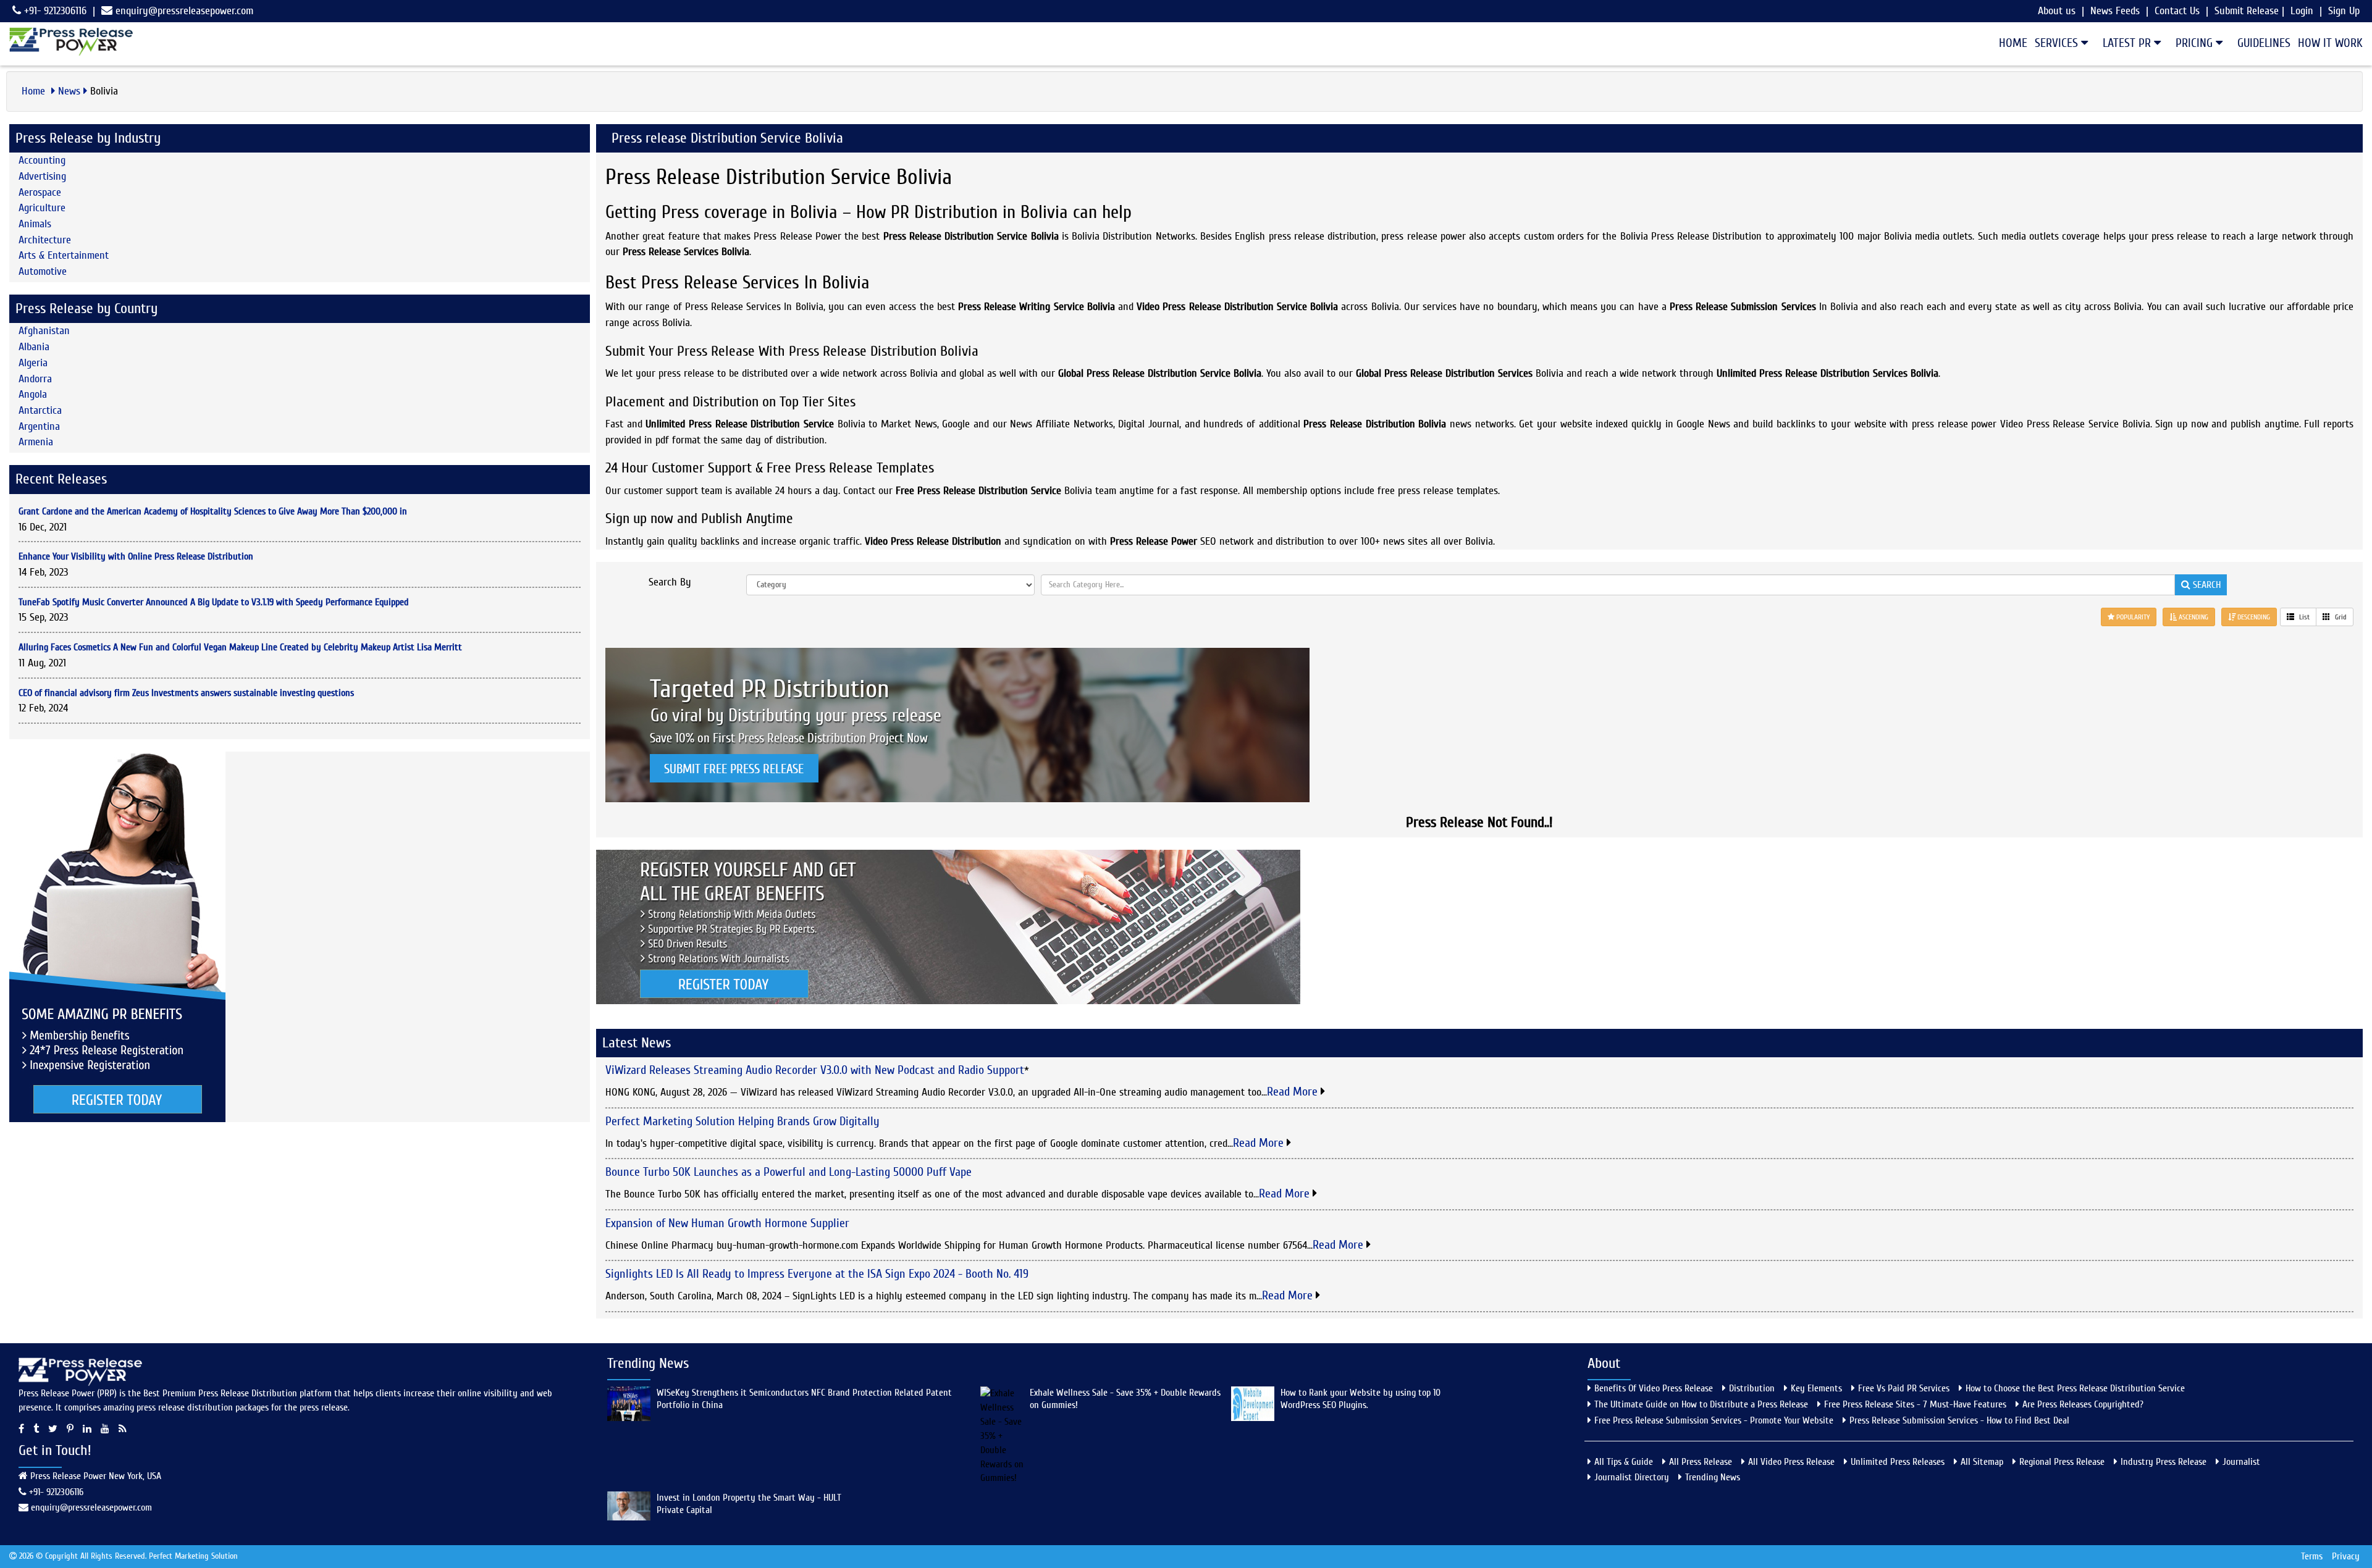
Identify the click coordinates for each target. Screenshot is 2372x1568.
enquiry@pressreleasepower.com (184, 11)
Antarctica (40, 410)
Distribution (1752, 1388)
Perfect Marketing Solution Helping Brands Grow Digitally (742, 1121)
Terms (2312, 1556)
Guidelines (2264, 43)
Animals (35, 224)
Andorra (35, 379)
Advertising (42, 176)
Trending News (1713, 1477)
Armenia (36, 442)
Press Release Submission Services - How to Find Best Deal (1959, 1420)
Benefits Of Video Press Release (1654, 1388)
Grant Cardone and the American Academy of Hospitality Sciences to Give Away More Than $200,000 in (213, 511)
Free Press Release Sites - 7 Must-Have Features (1915, 1404)
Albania (34, 347)
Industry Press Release (2164, 1462)
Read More (1294, 1092)
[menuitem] (2009, 43)
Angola (33, 394)
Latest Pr (2128, 43)
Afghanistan (44, 331)
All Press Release (1701, 1462)
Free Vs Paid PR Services (1904, 1388)
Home (2013, 43)
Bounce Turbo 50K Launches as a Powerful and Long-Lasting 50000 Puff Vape (789, 1172)
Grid (2340, 617)
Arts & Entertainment (64, 255)
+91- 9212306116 (54, 11)
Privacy (2346, 1556)
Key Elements (1816, 1388)
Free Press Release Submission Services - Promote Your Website (1714, 1420)
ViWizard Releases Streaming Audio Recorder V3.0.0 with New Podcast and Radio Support (815, 1070)
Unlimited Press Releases (1898, 1462)
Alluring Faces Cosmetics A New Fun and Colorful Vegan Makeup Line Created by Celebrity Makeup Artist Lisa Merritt (240, 647)
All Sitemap (1982, 1462)
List (2303, 617)
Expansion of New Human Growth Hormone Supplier (727, 1223)
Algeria (33, 363)
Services (2058, 43)
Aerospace (40, 192)
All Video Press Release (1791, 1462)
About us (2057, 11)
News (69, 91)
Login (2302, 11)
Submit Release (2247, 11)
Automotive (43, 271)
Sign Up (2344, 11)
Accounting (42, 160)
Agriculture (42, 208)
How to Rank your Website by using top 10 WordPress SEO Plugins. (1361, 1399)
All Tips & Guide (1624, 1462)
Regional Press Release (2062, 1462)
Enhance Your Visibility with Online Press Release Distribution (136, 556)
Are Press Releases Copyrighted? (2083, 1404)
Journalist (2241, 1462)
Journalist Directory (1632, 1477)
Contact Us (2177, 11)
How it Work (2330, 43)
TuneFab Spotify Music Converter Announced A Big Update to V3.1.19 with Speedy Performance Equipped (214, 602)
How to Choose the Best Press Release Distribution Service (2075, 1388)
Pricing (2196, 43)
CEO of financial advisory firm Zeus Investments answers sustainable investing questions (186, 693)
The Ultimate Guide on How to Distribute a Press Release (1701, 1404)
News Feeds (2115, 11)
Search (2206, 585)
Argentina (39, 426)
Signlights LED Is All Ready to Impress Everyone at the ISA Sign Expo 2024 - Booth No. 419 (817, 1274)
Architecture (45, 240)
